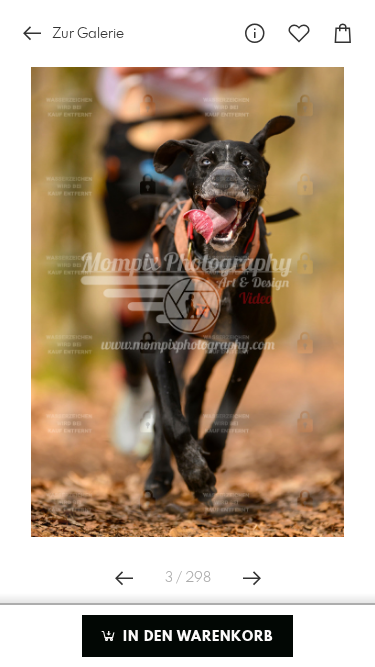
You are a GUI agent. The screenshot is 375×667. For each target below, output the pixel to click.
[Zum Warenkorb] (343, 33)
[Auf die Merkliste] (299, 33)
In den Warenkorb (195, 637)
